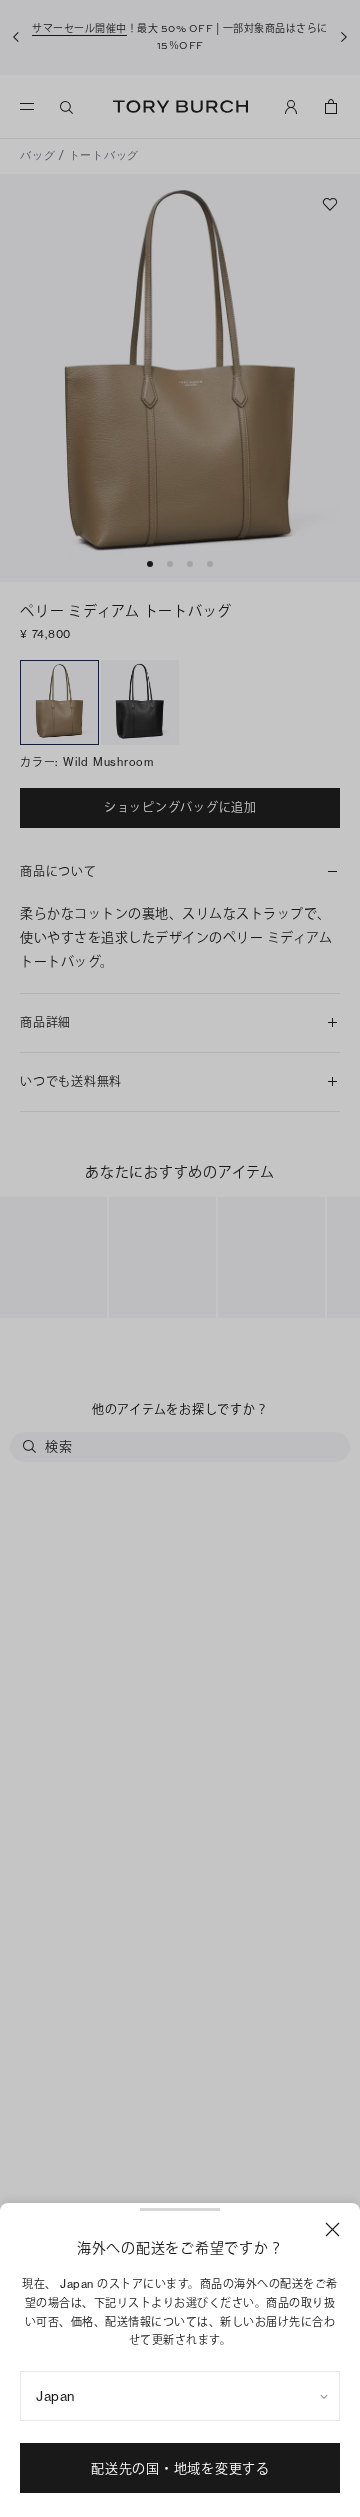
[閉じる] (332, 2229)
